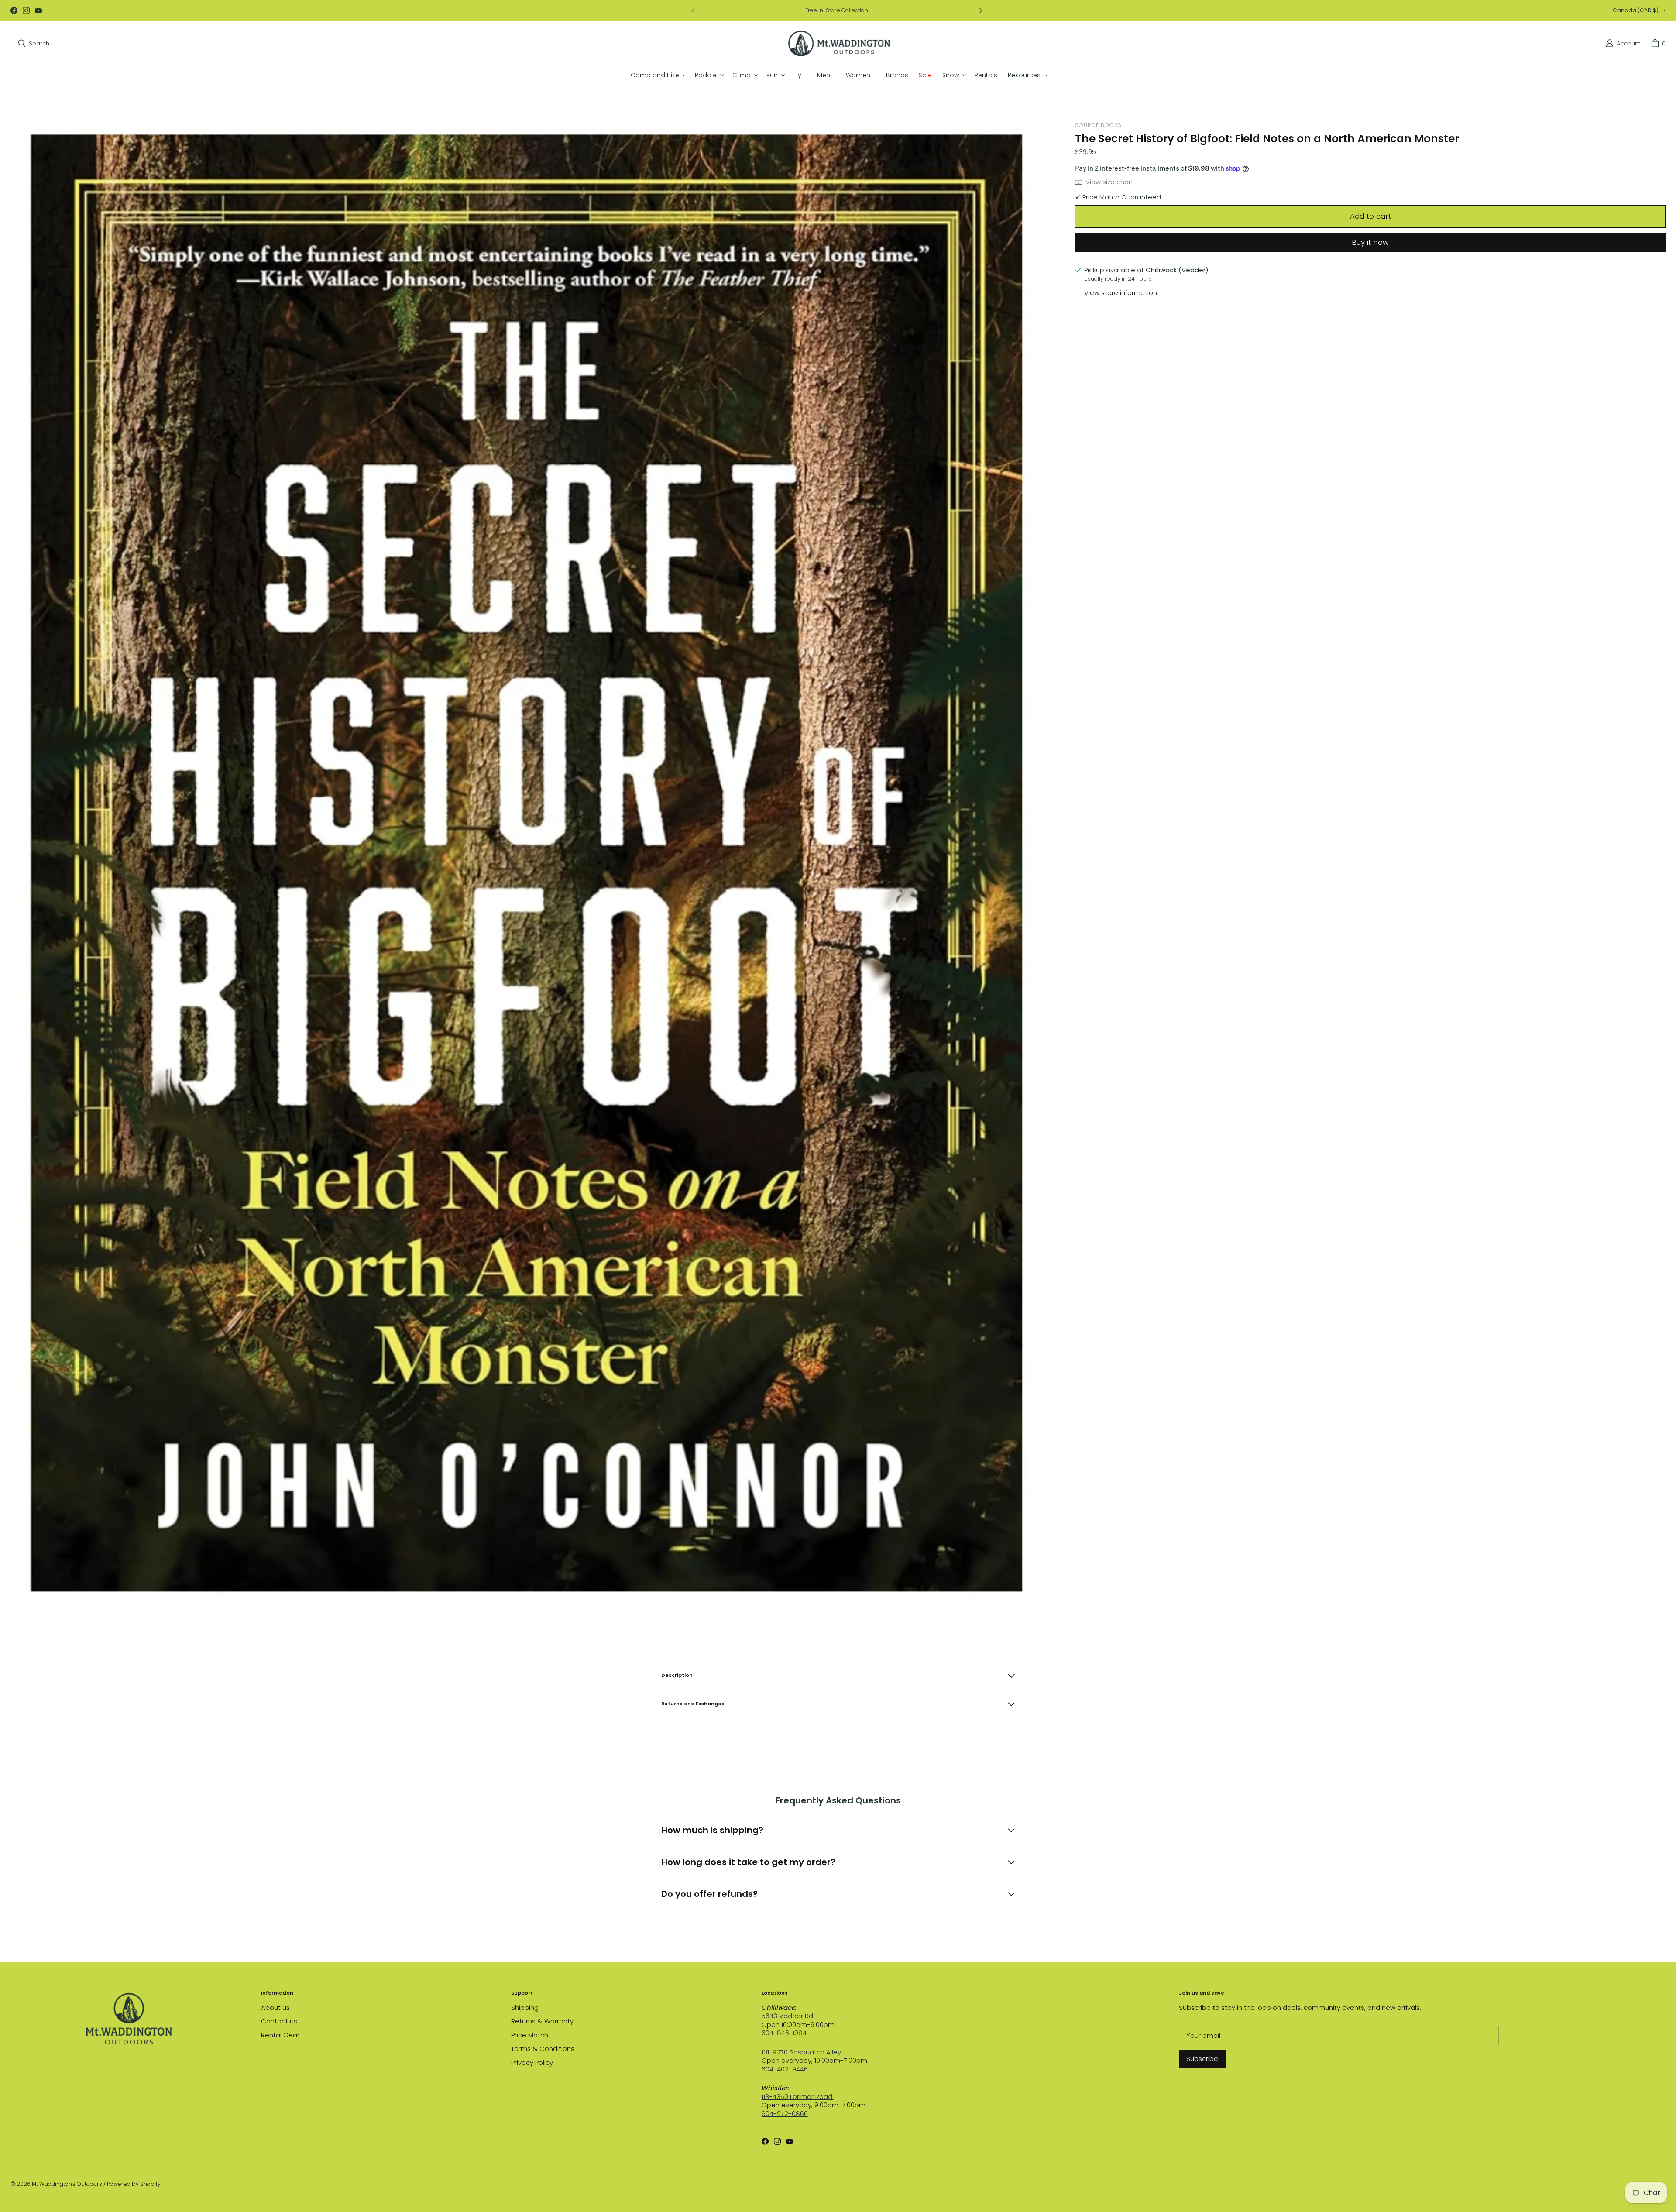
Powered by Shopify (134, 2184)
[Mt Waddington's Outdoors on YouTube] (38, 10)
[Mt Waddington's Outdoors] (839, 43)
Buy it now (1370, 242)
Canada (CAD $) (1636, 10)
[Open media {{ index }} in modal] (536, 867)
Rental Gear (280, 2035)
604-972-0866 (785, 2114)
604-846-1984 (784, 2033)
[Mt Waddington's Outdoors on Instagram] (26, 10)
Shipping (525, 2008)
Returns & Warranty (542, 2021)
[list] (536, 868)
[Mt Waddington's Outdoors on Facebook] (14, 10)
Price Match (530, 2035)
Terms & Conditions (543, 2049)
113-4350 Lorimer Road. (798, 2097)
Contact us (279, 2021)
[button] (658, 75)
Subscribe (1202, 2059)
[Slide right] (981, 10)
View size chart (1109, 182)
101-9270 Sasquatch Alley (801, 2052)
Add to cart (1370, 216)
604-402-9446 (785, 2069)
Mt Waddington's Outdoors (67, 2184)
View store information (1121, 293)
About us (275, 2008)
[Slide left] (693, 10)
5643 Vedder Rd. (788, 2016)
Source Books (1098, 125)
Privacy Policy (532, 2063)
